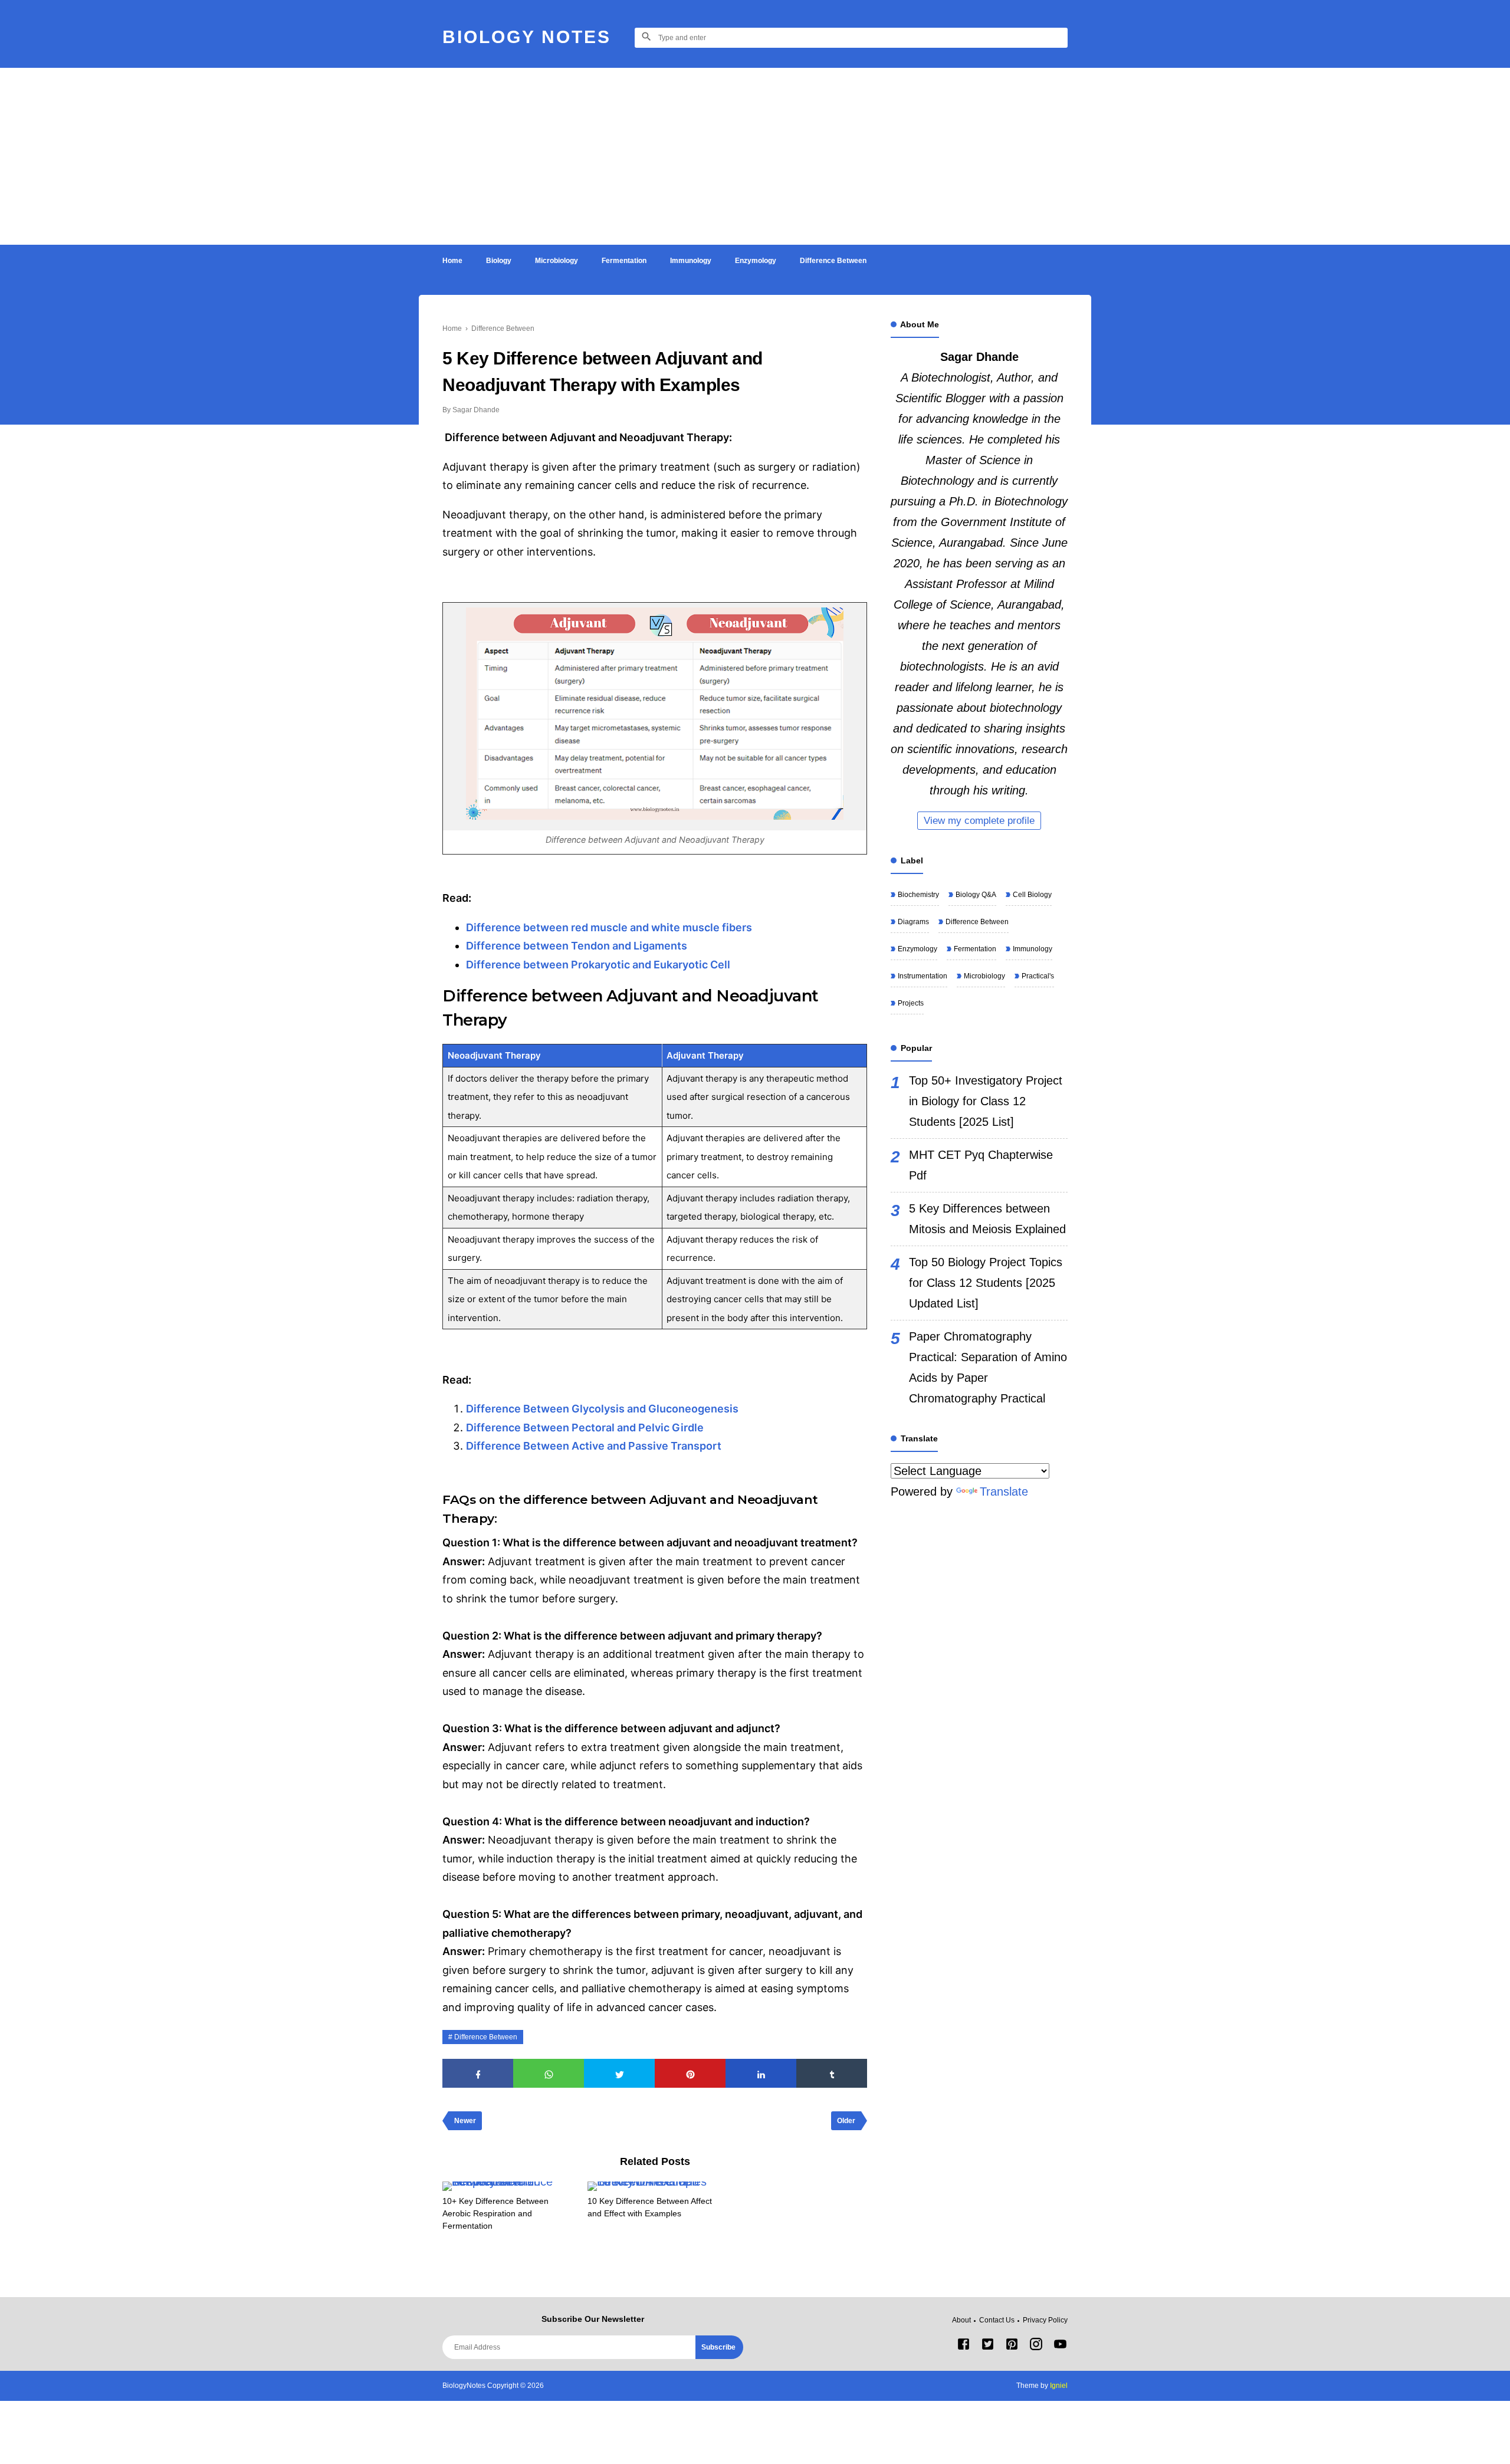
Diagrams (912, 922)
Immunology (691, 261)
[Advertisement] (755, 156)
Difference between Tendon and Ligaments (577, 946)
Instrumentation (922, 976)
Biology (499, 261)
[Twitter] (988, 2347)
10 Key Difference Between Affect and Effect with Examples (650, 2207)
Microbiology (557, 261)
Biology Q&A (975, 895)
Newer (465, 2121)
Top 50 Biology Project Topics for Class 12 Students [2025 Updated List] (986, 1283)
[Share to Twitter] (619, 2073)
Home (452, 261)
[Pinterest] (1012, 2347)
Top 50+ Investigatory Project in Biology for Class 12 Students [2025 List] (986, 1101)
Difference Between (833, 261)
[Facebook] (964, 2347)
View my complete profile (979, 821)
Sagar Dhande (979, 357)
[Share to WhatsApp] (549, 2073)
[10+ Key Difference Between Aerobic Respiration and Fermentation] (509, 2186)
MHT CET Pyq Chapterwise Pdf (981, 1165)
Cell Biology (1031, 895)
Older (846, 2121)
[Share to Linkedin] (761, 2073)
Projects (910, 1003)
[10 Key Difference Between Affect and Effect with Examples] (654, 2186)
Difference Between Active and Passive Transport (594, 1446)
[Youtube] (1060, 2347)
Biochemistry (918, 895)
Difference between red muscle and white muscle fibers (609, 927)
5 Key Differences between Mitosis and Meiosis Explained (987, 1219)
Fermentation (624, 261)
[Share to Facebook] (478, 2073)
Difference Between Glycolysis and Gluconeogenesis (603, 1409)
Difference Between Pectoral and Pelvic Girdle (585, 1428)
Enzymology (756, 261)
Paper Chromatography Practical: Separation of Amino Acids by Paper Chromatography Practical (988, 1367)
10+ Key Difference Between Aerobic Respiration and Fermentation (495, 2213)
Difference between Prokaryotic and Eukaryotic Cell (598, 965)
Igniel (1059, 2386)
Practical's (1037, 976)
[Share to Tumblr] (832, 2073)
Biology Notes (527, 37)
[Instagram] (1036, 2347)
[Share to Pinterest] (690, 2073)
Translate (1004, 1491)
